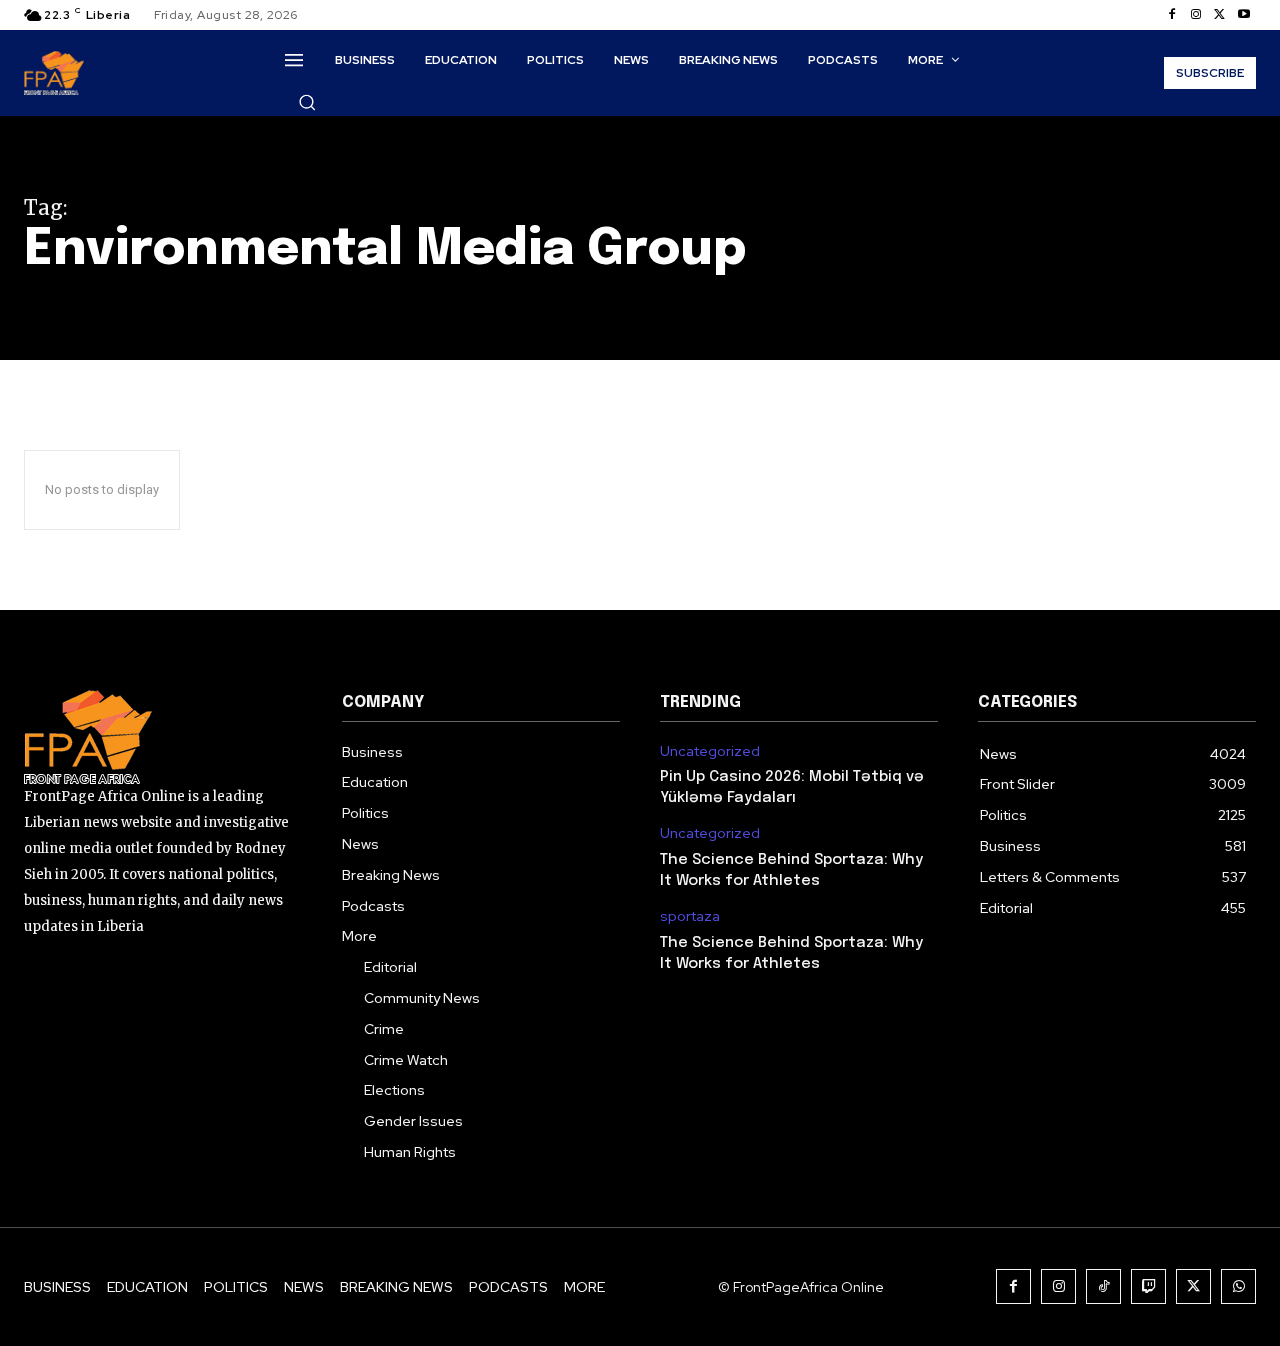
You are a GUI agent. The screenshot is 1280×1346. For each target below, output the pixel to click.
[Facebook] (1172, 15)
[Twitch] (1148, 1286)
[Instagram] (1196, 15)
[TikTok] (1103, 1286)
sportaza (690, 916)
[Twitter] (1220, 15)
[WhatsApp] (1238, 1286)
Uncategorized (710, 751)
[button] (307, 102)
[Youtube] (1244, 15)
